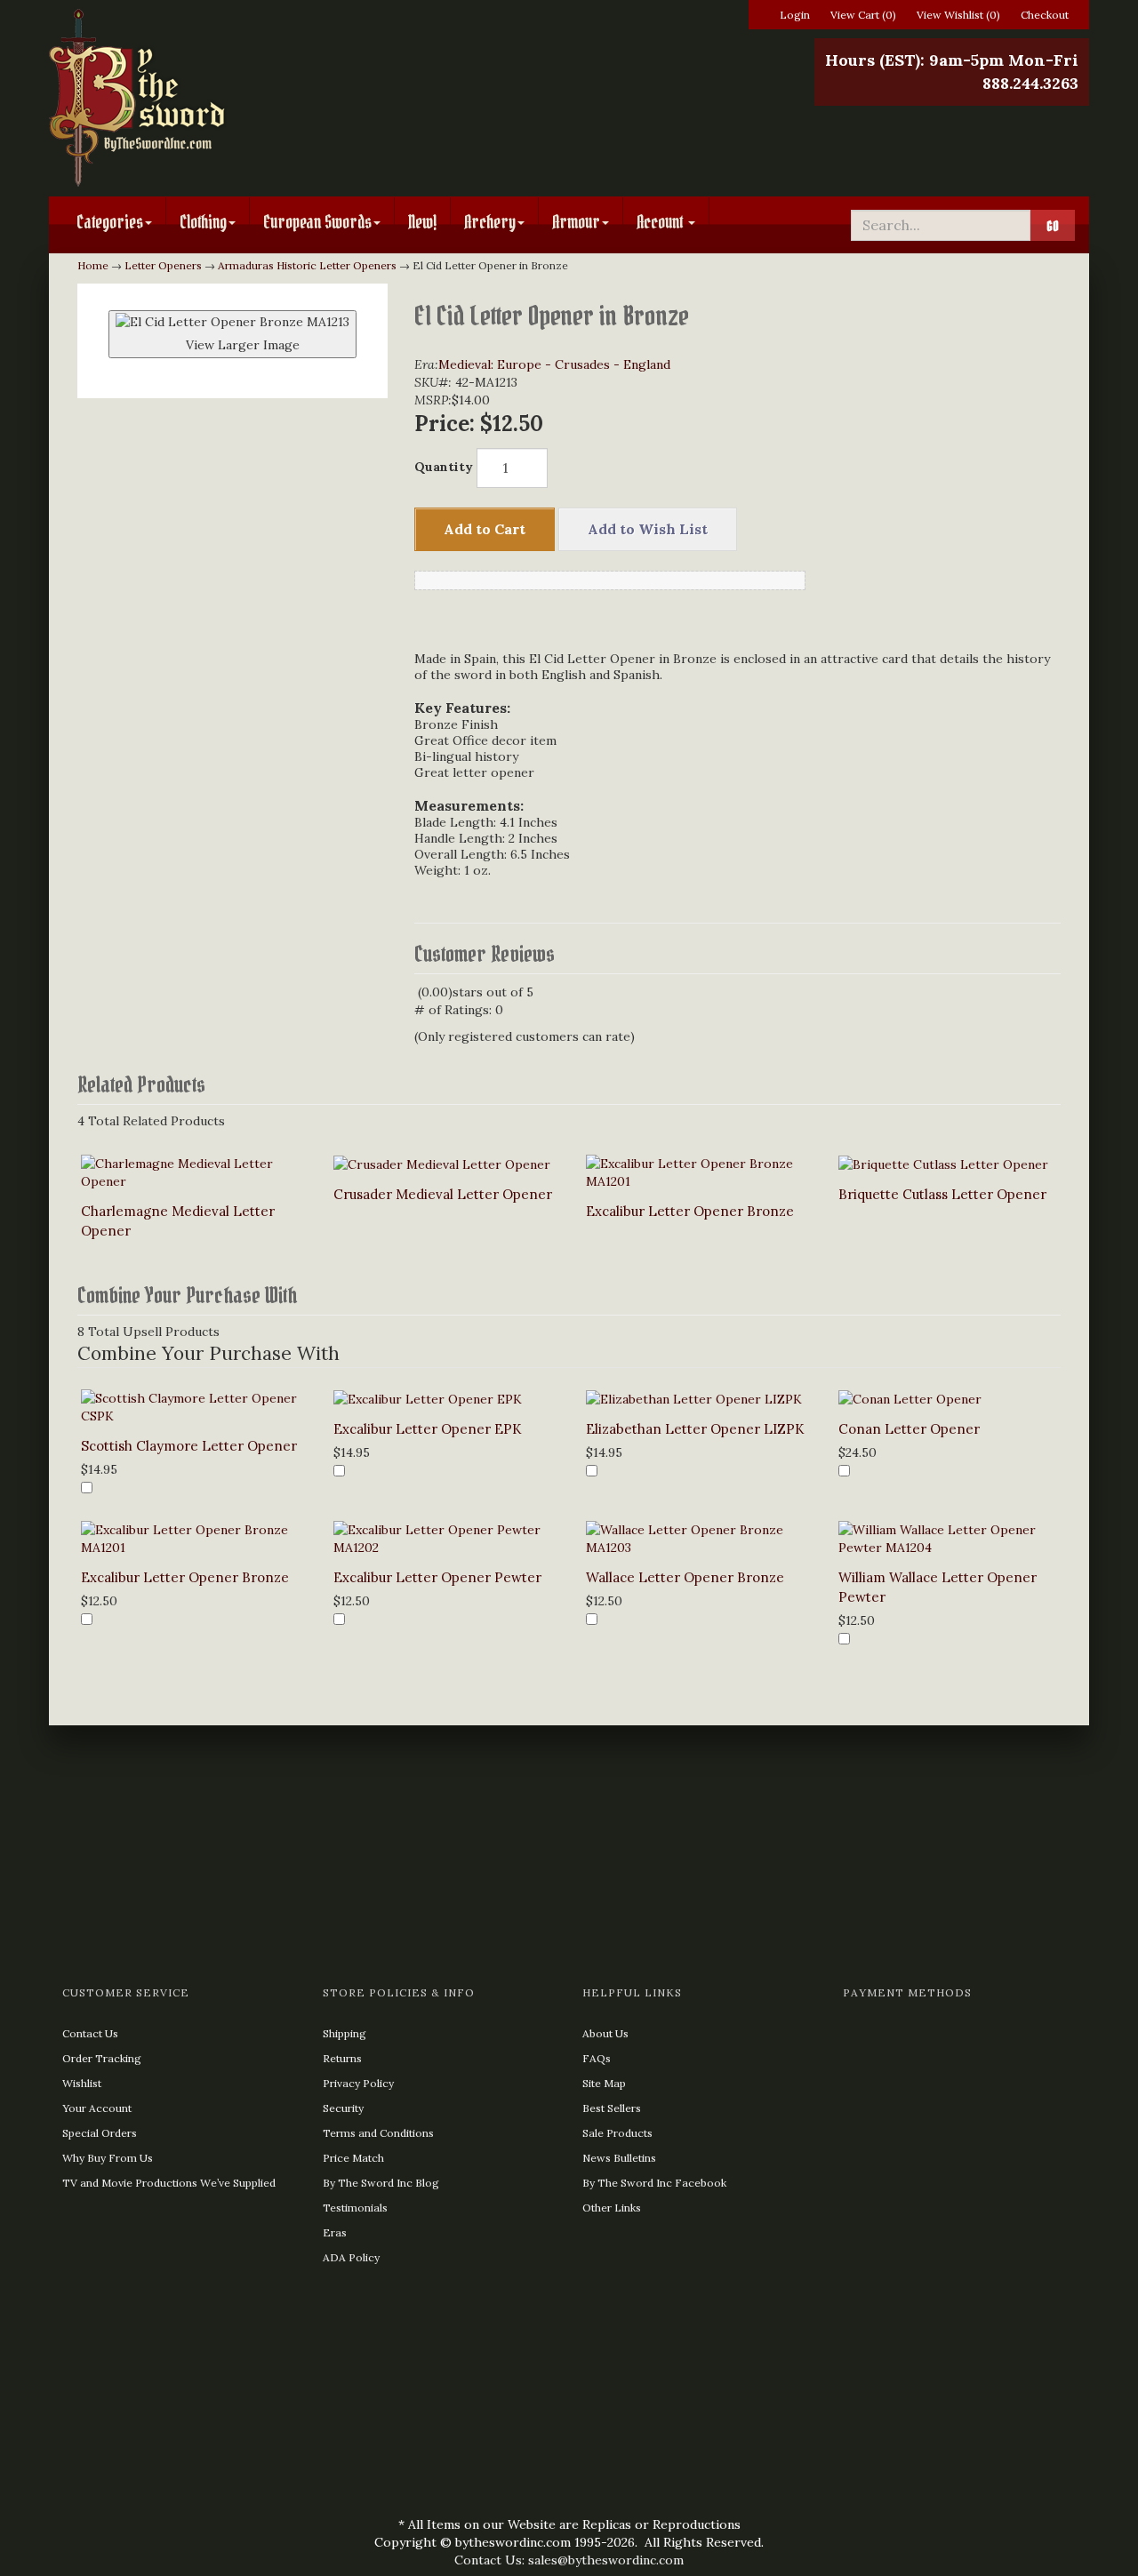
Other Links (612, 2208)
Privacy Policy (358, 2083)
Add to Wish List (648, 529)
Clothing (203, 222)
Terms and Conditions (378, 2133)
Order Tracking (102, 2058)
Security (343, 2108)
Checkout (1045, 15)
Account (661, 222)
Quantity (444, 467)
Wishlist (82, 2083)
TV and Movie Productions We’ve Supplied (169, 2183)
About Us (605, 2033)
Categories (110, 222)
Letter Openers (163, 265)
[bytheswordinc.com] (216, 98)
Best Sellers (612, 2108)
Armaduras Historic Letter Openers (307, 265)
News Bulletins (619, 2158)
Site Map (604, 2083)
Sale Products (617, 2133)
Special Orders (100, 2133)
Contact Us (90, 2033)
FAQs (597, 2058)
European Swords (317, 222)
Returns (342, 2058)
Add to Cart (485, 529)
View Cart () (863, 15)
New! (422, 222)
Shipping (345, 2033)
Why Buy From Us (108, 2158)
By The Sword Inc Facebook (654, 2183)
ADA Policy (351, 2257)
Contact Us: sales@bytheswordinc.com (569, 2560)
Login (795, 15)
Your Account (97, 2108)
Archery (490, 222)
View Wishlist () (958, 15)
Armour (576, 222)
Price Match (353, 2158)
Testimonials (355, 2208)
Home (93, 265)
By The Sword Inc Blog (381, 2183)
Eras (335, 2232)
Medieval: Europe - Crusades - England (554, 364)
